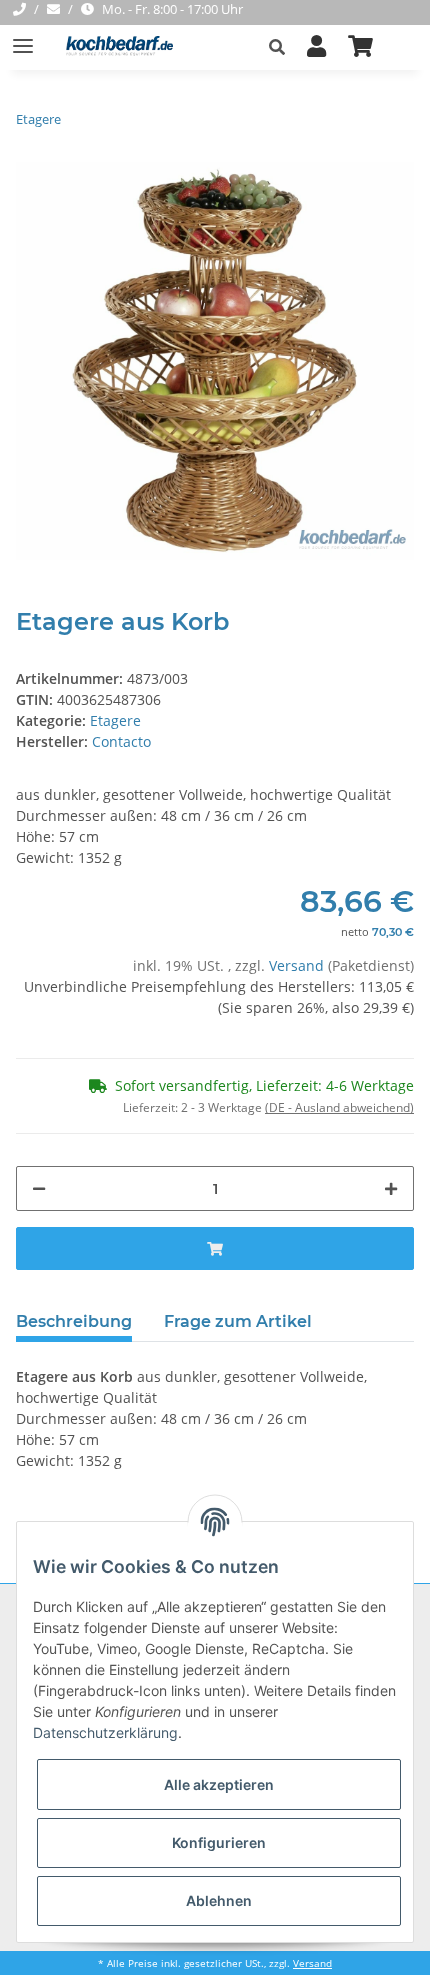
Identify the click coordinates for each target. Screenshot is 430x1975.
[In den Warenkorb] (215, 1248)
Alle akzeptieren (219, 1784)
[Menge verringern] (39, 1188)
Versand (298, 965)
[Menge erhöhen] (391, 1188)
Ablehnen (219, 1900)
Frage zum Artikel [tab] (238, 1321)
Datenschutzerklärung (105, 1732)
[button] (282, 47)
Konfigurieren (219, 1842)
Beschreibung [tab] (74, 1321)
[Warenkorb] (360, 47)
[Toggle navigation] (23, 37)
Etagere (115, 720)
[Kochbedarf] (113, 47)
